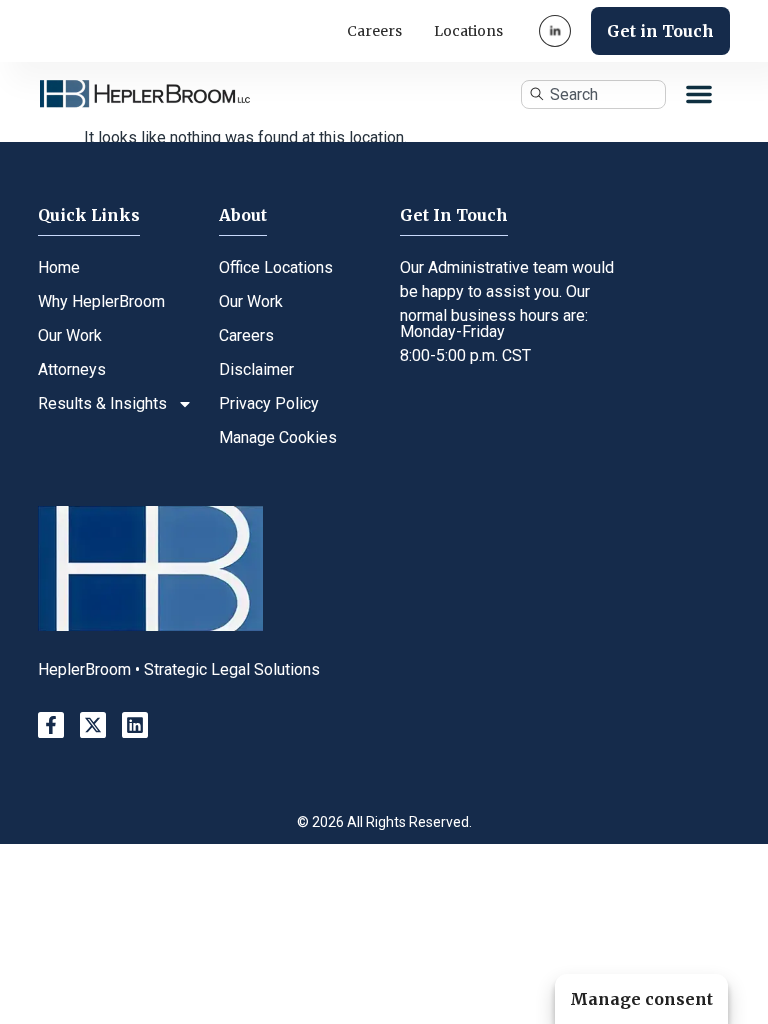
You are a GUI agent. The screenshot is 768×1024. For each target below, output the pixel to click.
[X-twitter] (93, 725)
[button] (699, 94)
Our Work (70, 335)
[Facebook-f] (51, 725)
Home (59, 267)
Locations (468, 31)
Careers (374, 31)
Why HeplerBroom (101, 301)
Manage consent (641, 999)
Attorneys (72, 369)
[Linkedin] (135, 725)
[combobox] (593, 94)
